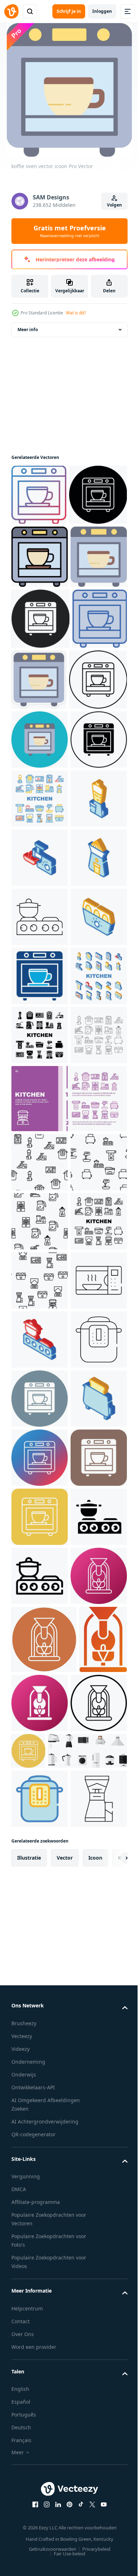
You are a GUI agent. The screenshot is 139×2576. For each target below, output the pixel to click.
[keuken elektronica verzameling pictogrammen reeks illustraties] (40, 1574)
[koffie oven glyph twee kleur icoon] (40, 1397)
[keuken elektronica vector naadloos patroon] (40, 1702)
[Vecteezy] (11, 11)
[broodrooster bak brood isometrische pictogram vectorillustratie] (40, 2233)
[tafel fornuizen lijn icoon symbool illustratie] (40, 1279)
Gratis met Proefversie (70, 231)
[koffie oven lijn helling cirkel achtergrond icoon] (40, 2293)
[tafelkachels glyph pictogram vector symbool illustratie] (40, 2470)
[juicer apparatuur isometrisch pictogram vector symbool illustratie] (40, 1220)
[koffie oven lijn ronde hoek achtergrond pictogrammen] (40, 2411)
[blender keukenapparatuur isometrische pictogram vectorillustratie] (40, 1102)
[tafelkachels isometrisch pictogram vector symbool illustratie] (40, 2056)
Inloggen (102, 11)
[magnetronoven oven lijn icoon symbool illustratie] (40, 1997)
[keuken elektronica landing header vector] (68, 1638)
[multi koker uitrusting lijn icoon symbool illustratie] (40, 2115)
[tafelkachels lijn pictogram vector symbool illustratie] (40, 2529)
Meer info (28, 330)
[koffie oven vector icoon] (39, 495)
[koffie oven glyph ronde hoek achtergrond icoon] (40, 2352)
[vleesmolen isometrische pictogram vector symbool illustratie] (40, 1161)
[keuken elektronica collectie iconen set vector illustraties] (40, 1043)
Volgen (114, 205)
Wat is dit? (76, 313)
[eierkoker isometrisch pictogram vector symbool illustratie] (40, 1338)
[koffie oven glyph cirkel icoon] (40, 2174)
